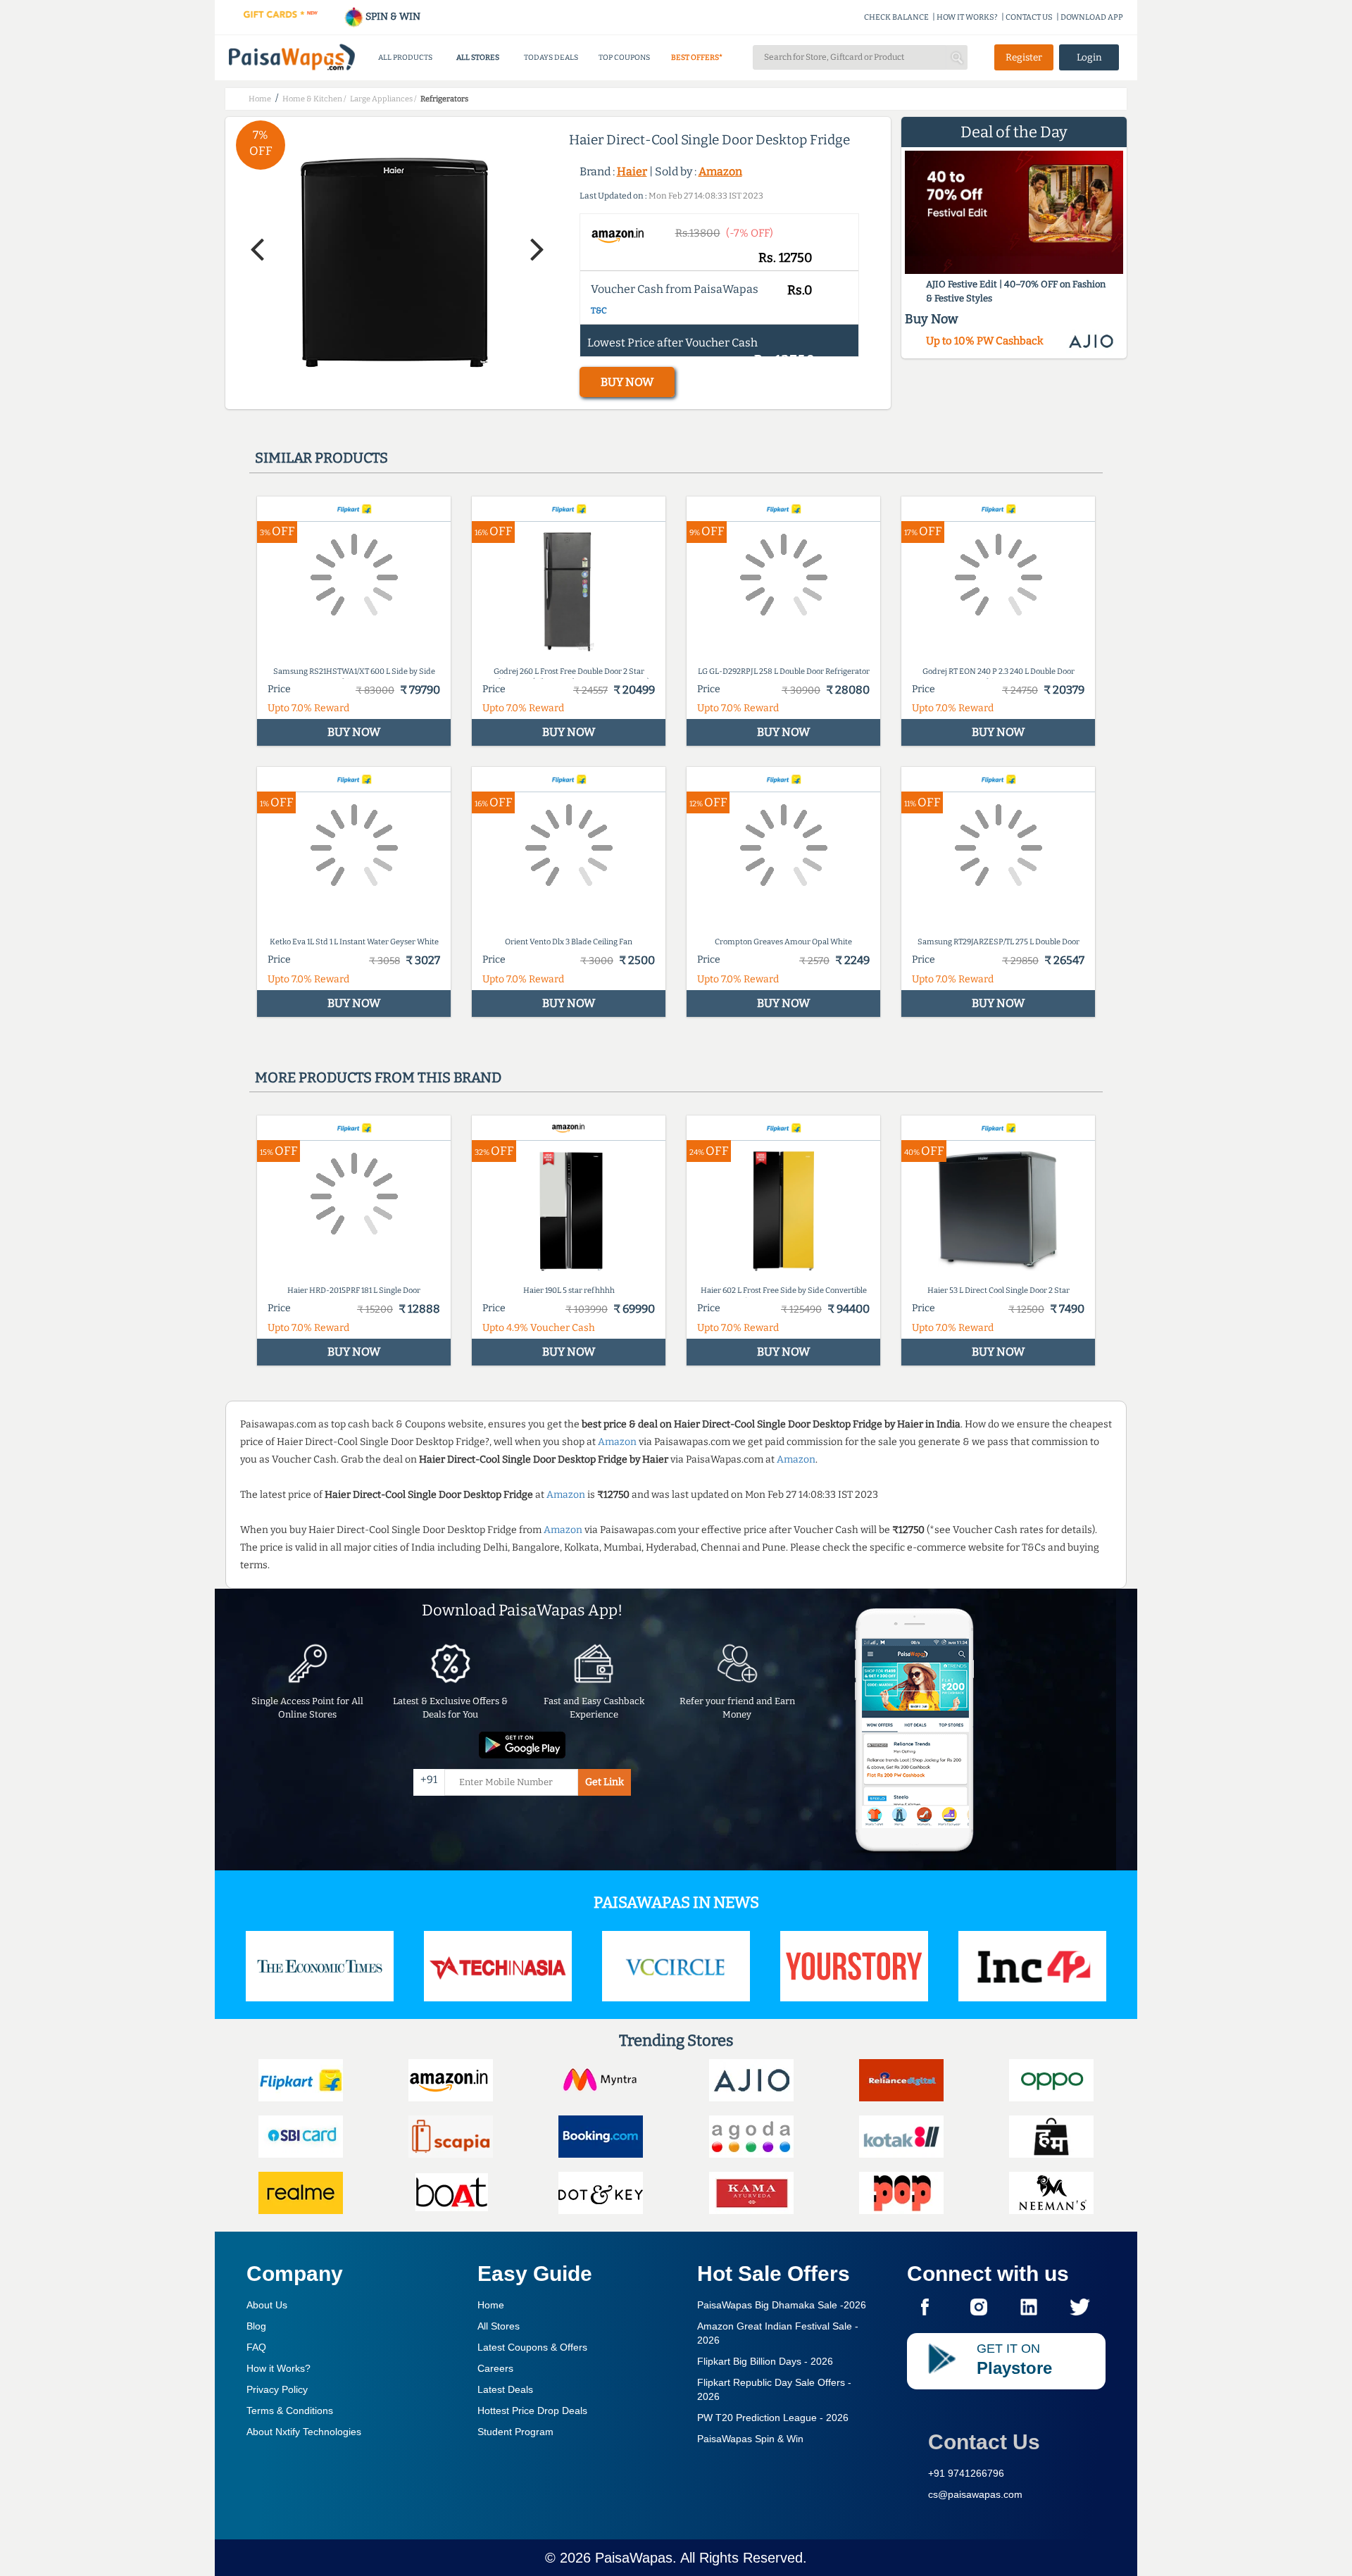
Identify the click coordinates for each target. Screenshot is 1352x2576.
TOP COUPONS (624, 57)
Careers (495, 2368)
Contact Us (984, 2442)
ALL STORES (478, 57)
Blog (256, 2326)
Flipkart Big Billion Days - (765, 2361)
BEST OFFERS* (697, 57)
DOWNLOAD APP (1092, 17)
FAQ (256, 2347)
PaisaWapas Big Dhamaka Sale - (782, 2305)
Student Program (515, 2432)
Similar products (321, 458)
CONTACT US (1029, 17)
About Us (267, 2305)
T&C (599, 311)
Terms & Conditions (290, 2411)
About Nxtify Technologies (304, 2432)
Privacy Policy (277, 2389)
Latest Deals (505, 2389)
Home (491, 2305)
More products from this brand (378, 1077)
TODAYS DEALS (551, 57)
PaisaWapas (634, 2558)
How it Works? (278, 2368)
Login (1089, 57)
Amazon (720, 171)
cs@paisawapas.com (975, 2494)
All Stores (499, 2326)
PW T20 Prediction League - (773, 2418)
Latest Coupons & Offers (532, 2347)
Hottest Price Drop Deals (532, 2411)
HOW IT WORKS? (967, 17)
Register (1024, 57)
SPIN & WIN (392, 17)
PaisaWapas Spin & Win (750, 2439)
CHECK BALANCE (896, 17)
